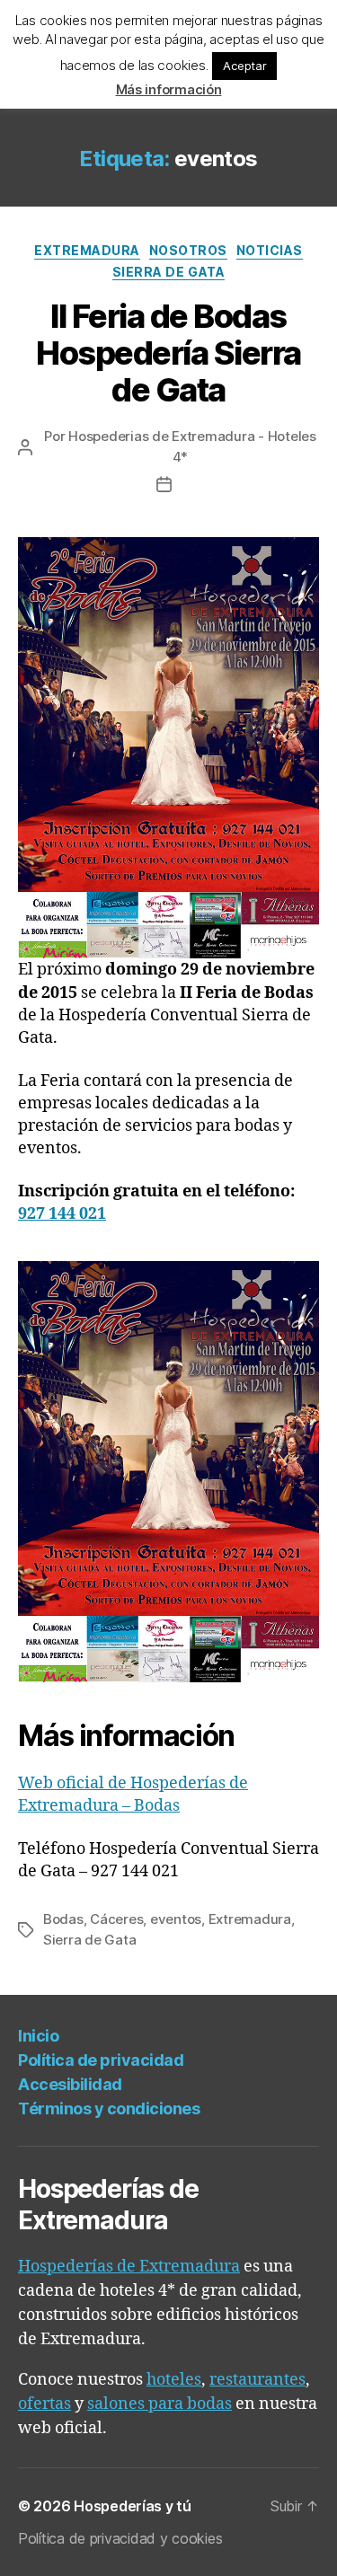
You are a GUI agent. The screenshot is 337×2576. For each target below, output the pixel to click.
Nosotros (188, 250)
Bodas (63, 1919)
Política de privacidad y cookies (120, 2538)
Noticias (270, 250)
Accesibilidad (70, 2084)
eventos (176, 1919)
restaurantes (257, 2380)
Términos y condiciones (109, 2108)
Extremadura (87, 250)
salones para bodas (160, 2404)
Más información (169, 89)
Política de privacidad (101, 2060)
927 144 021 (62, 1214)
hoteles (174, 2380)
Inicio (38, 2036)
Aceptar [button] (244, 66)
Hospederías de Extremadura (129, 2267)
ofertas (44, 2404)
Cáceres (116, 1919)
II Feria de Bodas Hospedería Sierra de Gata (168, 353)
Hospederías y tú (133, 2506)
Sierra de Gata (168, 272)
